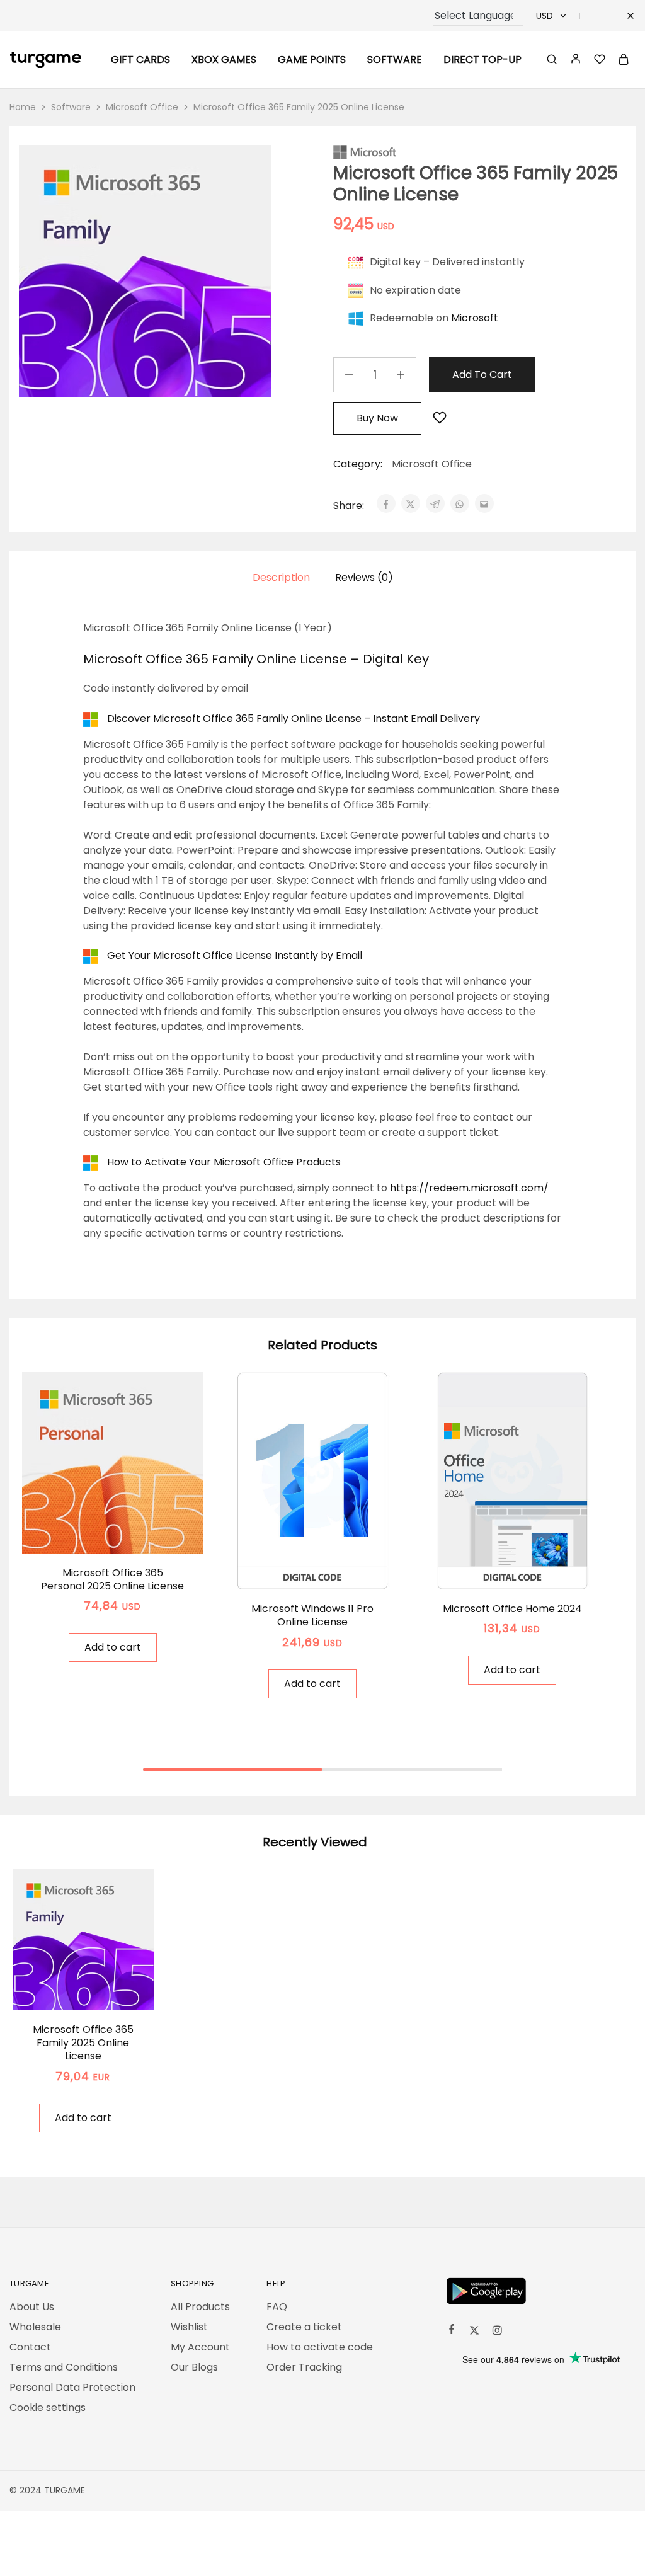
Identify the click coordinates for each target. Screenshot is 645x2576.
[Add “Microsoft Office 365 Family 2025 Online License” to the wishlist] (440, 419)
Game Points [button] (312, 60)
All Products (200, 2307)
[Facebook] (452, 2331)
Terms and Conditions (64, 2367)
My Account (200, 2347)
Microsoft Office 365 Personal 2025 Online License (112, 1579)
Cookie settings (48, 2407)
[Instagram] (497, 2332)
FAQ (277, 2307)
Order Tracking (304, 2367)
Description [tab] (281, 577)
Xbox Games (224, 60)
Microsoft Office (142, 107)
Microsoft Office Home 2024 (512, 1609)
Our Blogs (194, 2367)
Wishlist (189, 2327)
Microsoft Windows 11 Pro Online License (312, 1615)
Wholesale (35, 2327)
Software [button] (395, 60)
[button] (113, 1647)
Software (71, 107)
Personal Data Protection (72, 2387)
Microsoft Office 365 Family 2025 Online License (83, 2043)
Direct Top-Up (482, 60)
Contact (30, 2347)
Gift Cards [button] (140, 60)
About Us (32, 2307)
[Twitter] (474, 2332)
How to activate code (320, 2347)
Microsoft (475, 318)
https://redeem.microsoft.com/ (469, 1188)
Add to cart (482, 375)
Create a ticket (304, 2327)
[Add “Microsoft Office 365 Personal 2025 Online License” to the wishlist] (128, 1535)
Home (23, 107)
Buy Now (377, 418)
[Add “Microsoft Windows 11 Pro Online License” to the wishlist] (328, 1571)
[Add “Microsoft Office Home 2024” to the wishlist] (528, 1571)
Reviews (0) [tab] (364, 577)
